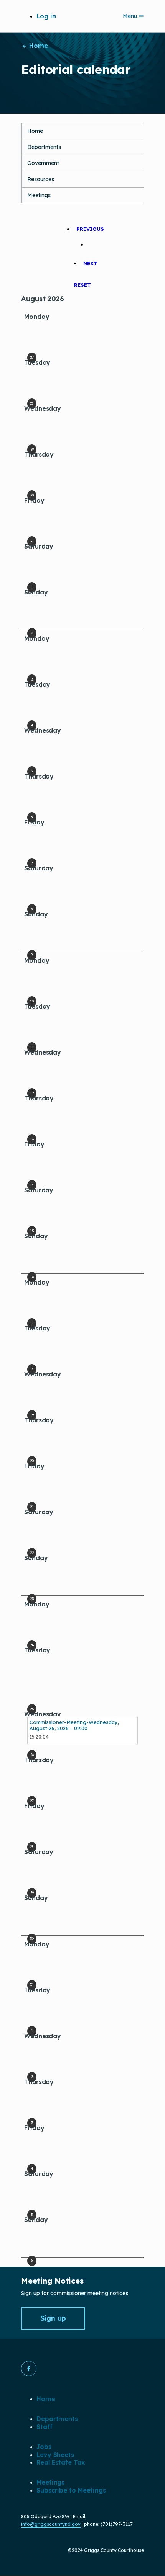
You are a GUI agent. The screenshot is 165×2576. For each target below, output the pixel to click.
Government (43, 163)
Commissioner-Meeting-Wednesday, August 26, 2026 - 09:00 (74, 1725)
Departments (44, 147)
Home (38, 46)
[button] (29, 2369)
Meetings (39, 195)
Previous (90, 229)
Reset (82, 285)
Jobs (44, 2447)
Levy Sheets (55, 2455)
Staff (45, 2427)
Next (90, 263)
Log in (46, 16)
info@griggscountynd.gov (51, 2524)
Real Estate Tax (61, 2462)
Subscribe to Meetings (71, 2490)
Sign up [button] (53, 2318)
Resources (41, 179)
